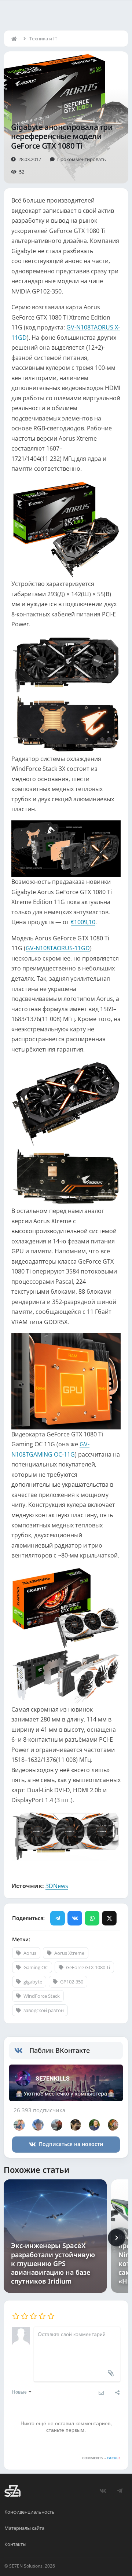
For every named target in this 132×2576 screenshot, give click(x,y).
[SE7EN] (12, 2491)
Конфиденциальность (30, 2512)
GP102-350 (72, 1982)
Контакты (15, 2544)
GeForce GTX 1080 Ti (88, 1967)
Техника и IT (43, 39)
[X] (109, 1918)
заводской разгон (44, 2010)
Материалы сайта (24, 2528)
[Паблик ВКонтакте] (22, 2051)
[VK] (75, 1918)
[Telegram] (58, 1918)
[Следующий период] (117, 2238)
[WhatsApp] (92, 1918)
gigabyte (33, 1982)
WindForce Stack (42, 1996)
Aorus (30, 1953)
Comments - (101, 2458)
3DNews (57, 1886)
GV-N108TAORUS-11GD (58, 948)
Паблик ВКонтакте (60, 2050)
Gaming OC (36, 1967)
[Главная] (16, 39)
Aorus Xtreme (69, 1953)
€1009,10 (83, 922)
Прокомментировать (82, 159)
